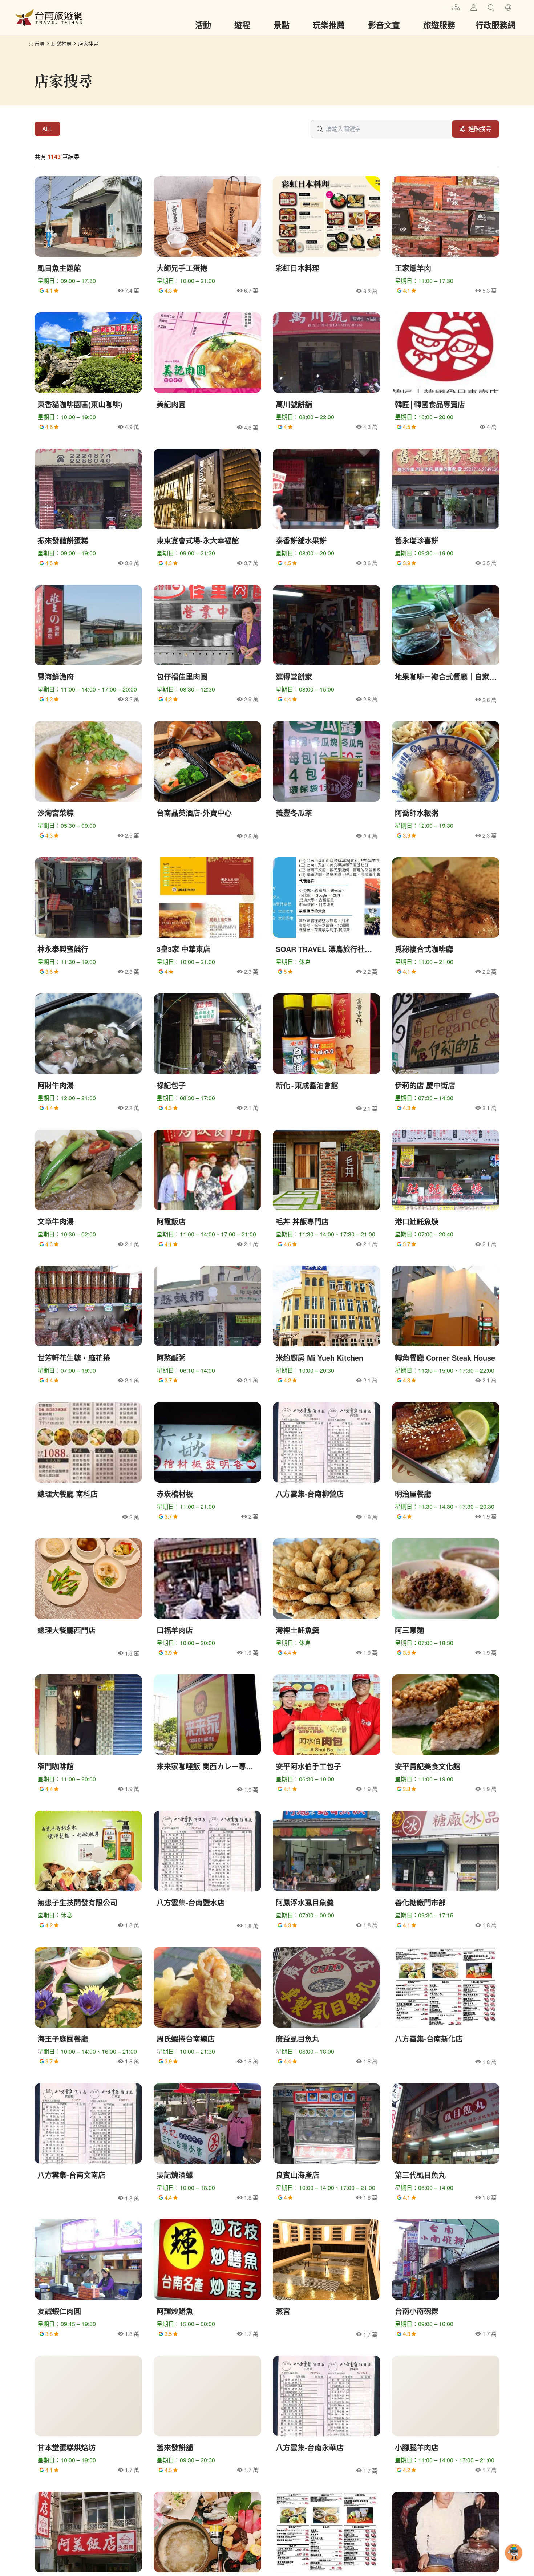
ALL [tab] (47, 129)
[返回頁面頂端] (514, 2564)
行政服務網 (495, 25)
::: (444, 6)
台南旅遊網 (49, 17)
